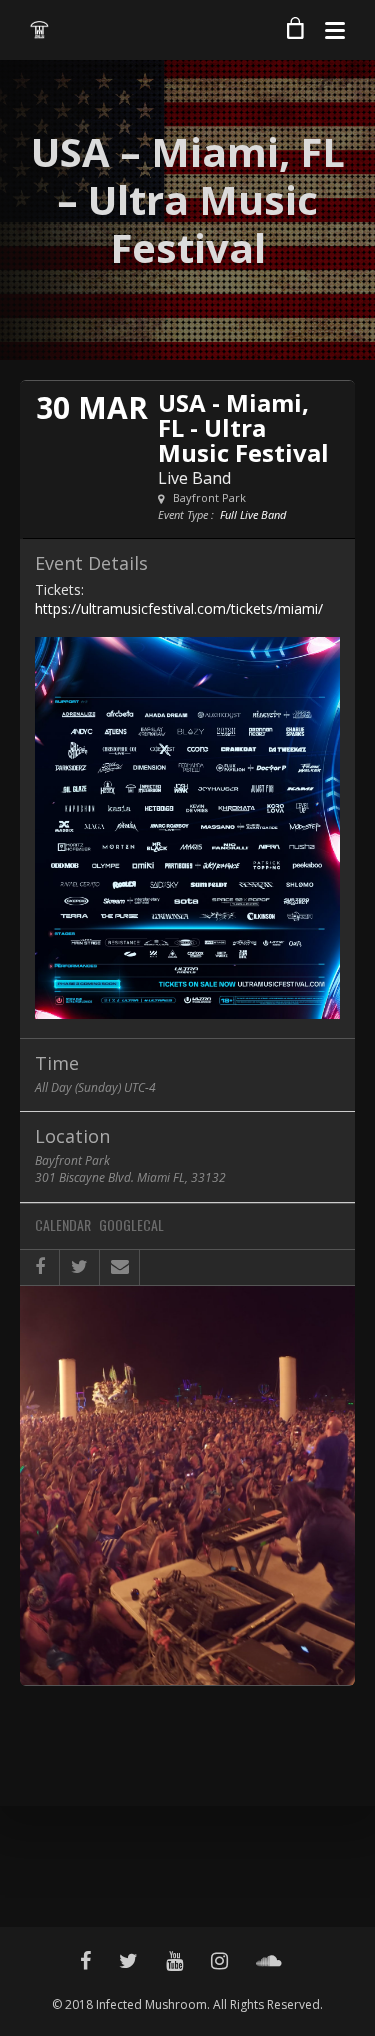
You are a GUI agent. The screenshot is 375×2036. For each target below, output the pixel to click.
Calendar (63, 1225)
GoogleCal (131, 1225)
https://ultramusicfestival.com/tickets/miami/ (179, 608)
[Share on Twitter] (79, 1267)
